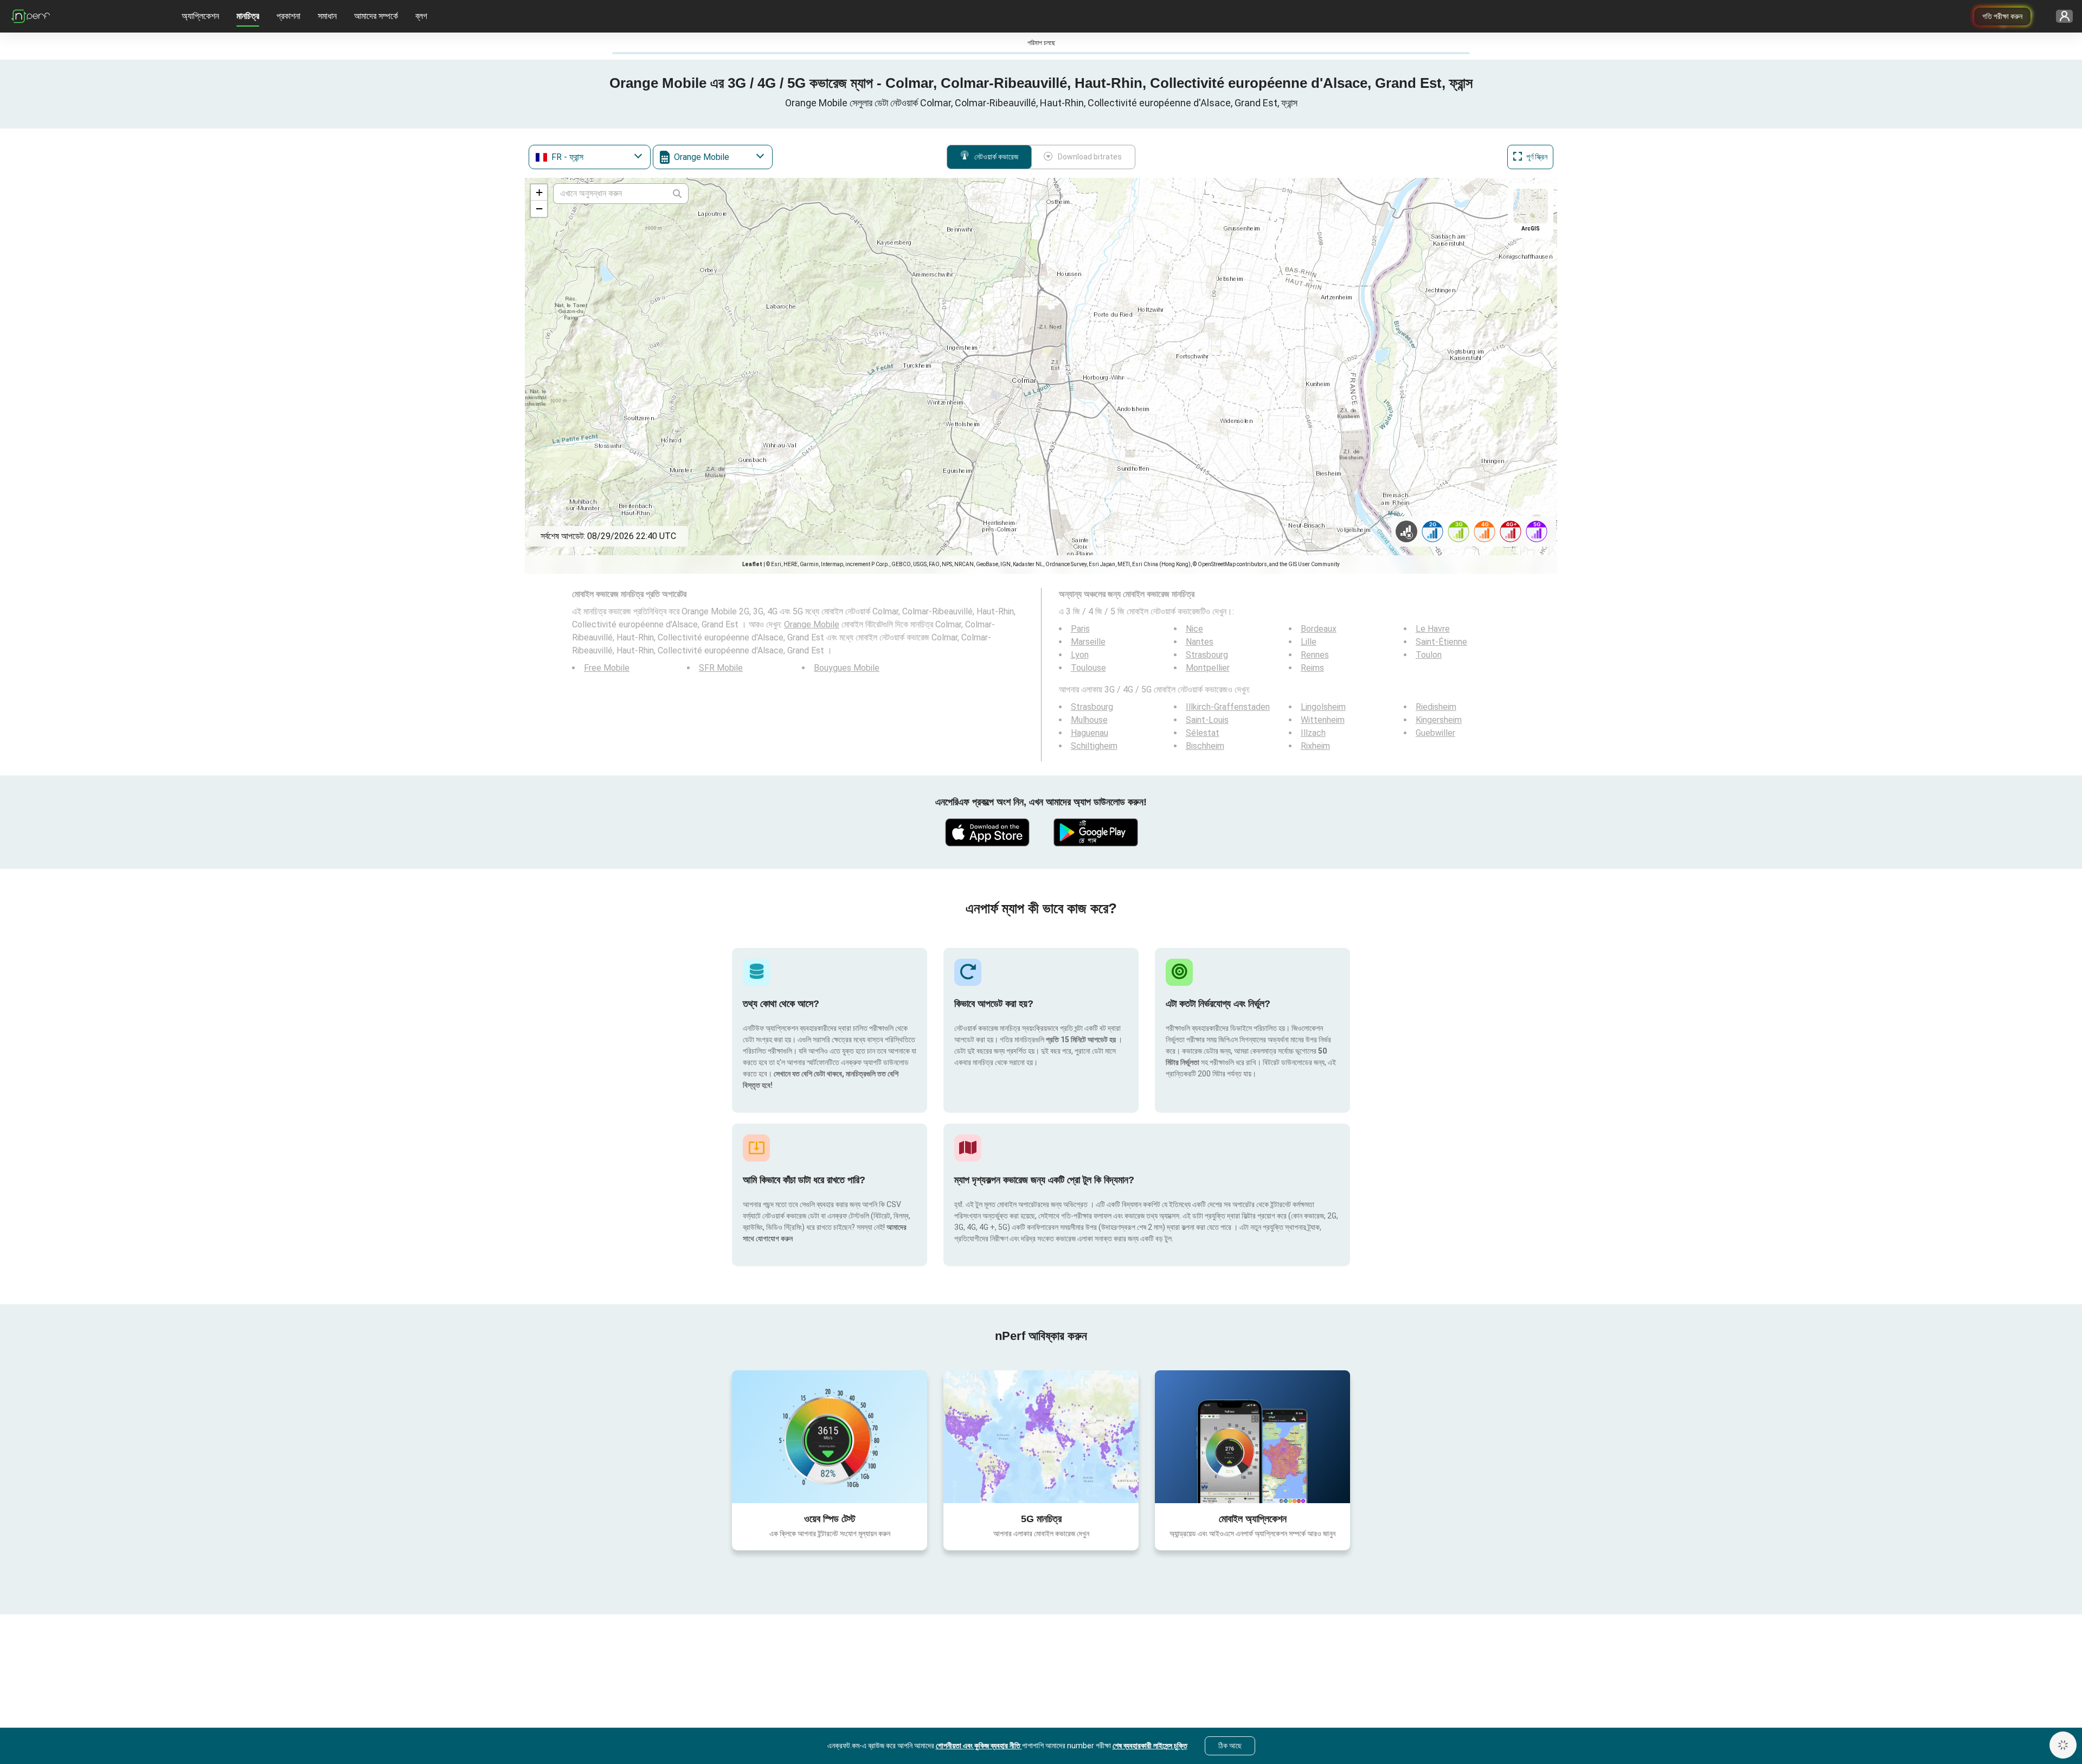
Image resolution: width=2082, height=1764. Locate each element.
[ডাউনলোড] (987, 832)
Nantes (1200, 642)
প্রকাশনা (288, 16)
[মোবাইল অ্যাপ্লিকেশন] (1252, 1436)
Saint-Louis (1207, 720)
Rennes (1315, 655)
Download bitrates (1090, 157)
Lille (1309, 642)
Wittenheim (1323, 720)
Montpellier (1208, 668)
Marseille (1088, 642)
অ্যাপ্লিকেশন (200, 16)
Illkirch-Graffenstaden (1228, 707)
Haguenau (1090, 733)
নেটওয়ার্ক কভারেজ (996, 157)
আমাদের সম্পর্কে (376, 16)
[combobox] (590, 157)
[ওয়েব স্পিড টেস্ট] (830, 1436)
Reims (1312, 668)
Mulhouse (1089, 720)
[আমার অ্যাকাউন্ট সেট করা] (2061, 17)
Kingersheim (1439, 720)
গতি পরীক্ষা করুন (2002, 16)
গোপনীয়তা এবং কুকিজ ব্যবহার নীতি (979, 1746)
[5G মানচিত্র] (1041, 1437)
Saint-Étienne (1441, 642)
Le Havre (1433, 629)
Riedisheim (1436, 707)
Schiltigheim (1094, 746)
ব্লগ (421, 16)
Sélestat (1203, 733)
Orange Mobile (812, 624)
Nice (1194, 629)
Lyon (1080, 655)
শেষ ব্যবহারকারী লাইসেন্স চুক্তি (1150, 1746)
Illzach (1313, 733)
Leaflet (752, 564)
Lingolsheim (1323, 707)
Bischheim (1205, 746)
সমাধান (327, 16)
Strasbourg (1207, 655)
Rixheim (1315, 746)
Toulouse (1088, 668)
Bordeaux (1319, 629)
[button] (539, 193)
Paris (1080, 629)
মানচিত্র (248, 16)
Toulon (1429, 655)
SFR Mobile (721, 668)
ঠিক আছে (1230, 1746)
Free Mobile (607, 668)
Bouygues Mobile (847, 668)
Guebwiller (1435, 733)
